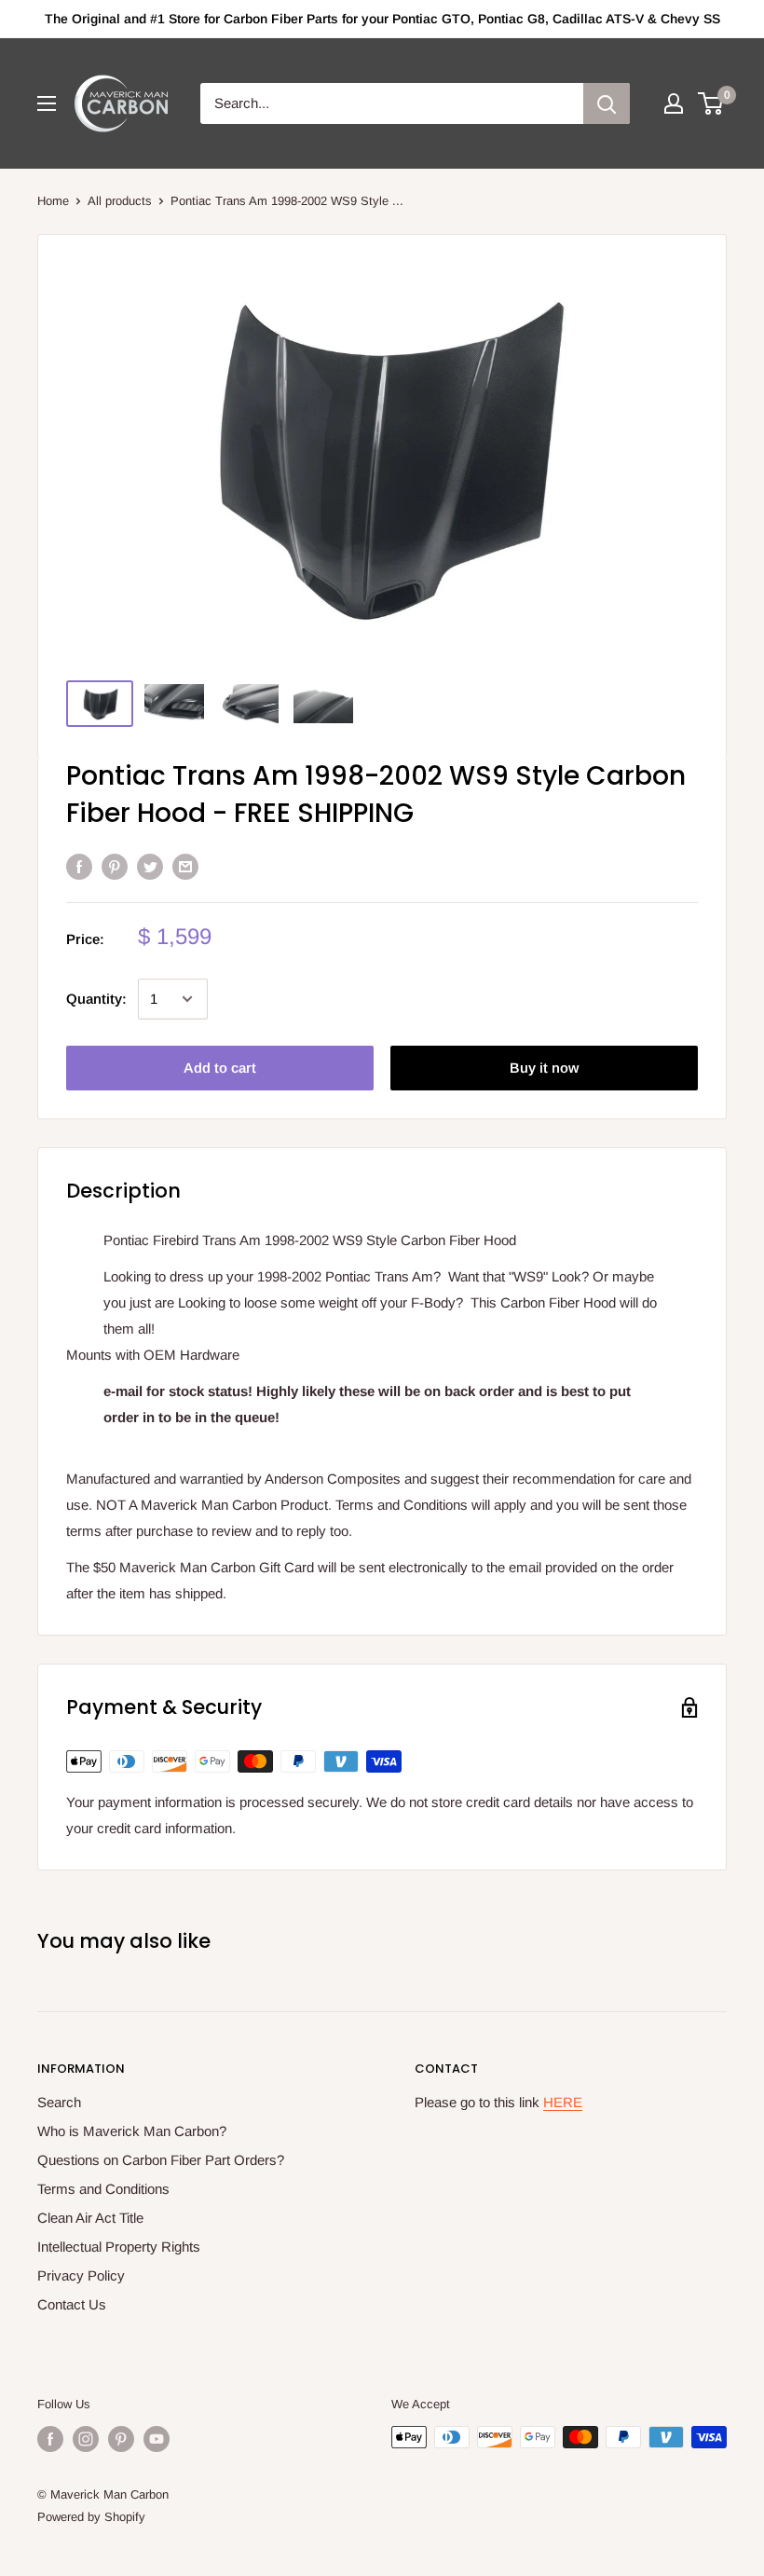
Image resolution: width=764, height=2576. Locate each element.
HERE (563, 2102)
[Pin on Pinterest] (115, 866)
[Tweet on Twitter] (150, 866)
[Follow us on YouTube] (157, 2439)
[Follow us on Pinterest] (121, 2439)
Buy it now (544, 1068)
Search (59, 2102)
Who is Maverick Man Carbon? (132, 2131)
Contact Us (72, 2304)
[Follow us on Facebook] (50, 2439)
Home (53, 201)
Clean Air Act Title (90, 2218)
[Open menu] (47, 103)
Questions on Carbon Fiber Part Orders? (161, 2160)
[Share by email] (185, 866)
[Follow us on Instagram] (86, 2439)
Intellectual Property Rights (119, 2247)
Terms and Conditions (103, 2189)
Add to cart (220, 1068)
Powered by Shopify (91, 2517)
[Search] (607, 103)
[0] (711, 103)
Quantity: (96, 999)
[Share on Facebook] (79, 866)
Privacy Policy (81, 2275)
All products (120, 201)
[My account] (674, 103)
